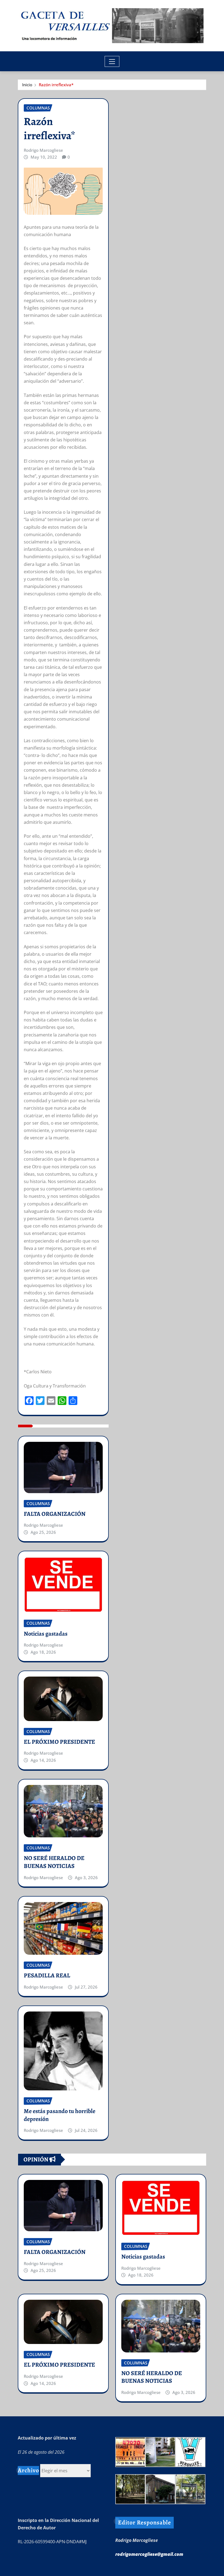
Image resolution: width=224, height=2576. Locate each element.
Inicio (27, 85)
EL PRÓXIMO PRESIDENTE (59, 1742)
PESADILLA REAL (47, 1975)
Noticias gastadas (46, 1634)
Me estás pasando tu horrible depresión (60, 2115)
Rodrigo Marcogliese (43, 150)
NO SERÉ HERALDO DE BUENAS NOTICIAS (54, 1862)
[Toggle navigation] (112, 61)
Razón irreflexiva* (56, 85)
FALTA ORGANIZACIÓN (55, 1514)
